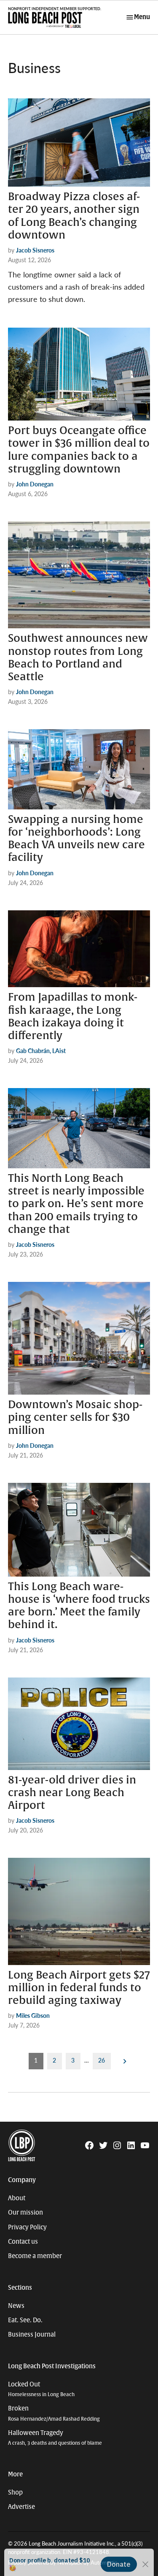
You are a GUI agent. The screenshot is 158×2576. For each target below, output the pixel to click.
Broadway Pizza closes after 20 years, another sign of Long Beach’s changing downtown (74, 216)
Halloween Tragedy (55, 2438)
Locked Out (41, 2389)
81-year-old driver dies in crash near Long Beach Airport (72, 1793)
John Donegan (35, 484)
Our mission (25, 2212)
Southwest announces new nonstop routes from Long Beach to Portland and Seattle (78, 658)
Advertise (21, 2507)
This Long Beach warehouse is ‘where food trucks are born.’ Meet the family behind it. (79, 1606)
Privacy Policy (27, 2227)
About (17, 2198)
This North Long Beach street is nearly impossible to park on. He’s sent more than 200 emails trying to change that (76, 1204)
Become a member (35, 2256)
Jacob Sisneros (35, 250)
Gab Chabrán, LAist (41, 1050)
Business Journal (32, 2334)
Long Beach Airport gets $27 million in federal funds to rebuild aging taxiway (79, 1988)
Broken (54, 2413)
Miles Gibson (33, 2015)
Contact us (23, 2242)
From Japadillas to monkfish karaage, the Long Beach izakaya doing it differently (73, 1017)
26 (102, 2060)
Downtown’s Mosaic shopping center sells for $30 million (75, 1417)
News (16, 2306)
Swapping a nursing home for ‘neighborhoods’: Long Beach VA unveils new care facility (76, 839)
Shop (15, 2492)
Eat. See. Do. (25, 2320)
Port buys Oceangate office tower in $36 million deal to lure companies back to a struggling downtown (79, 450)
